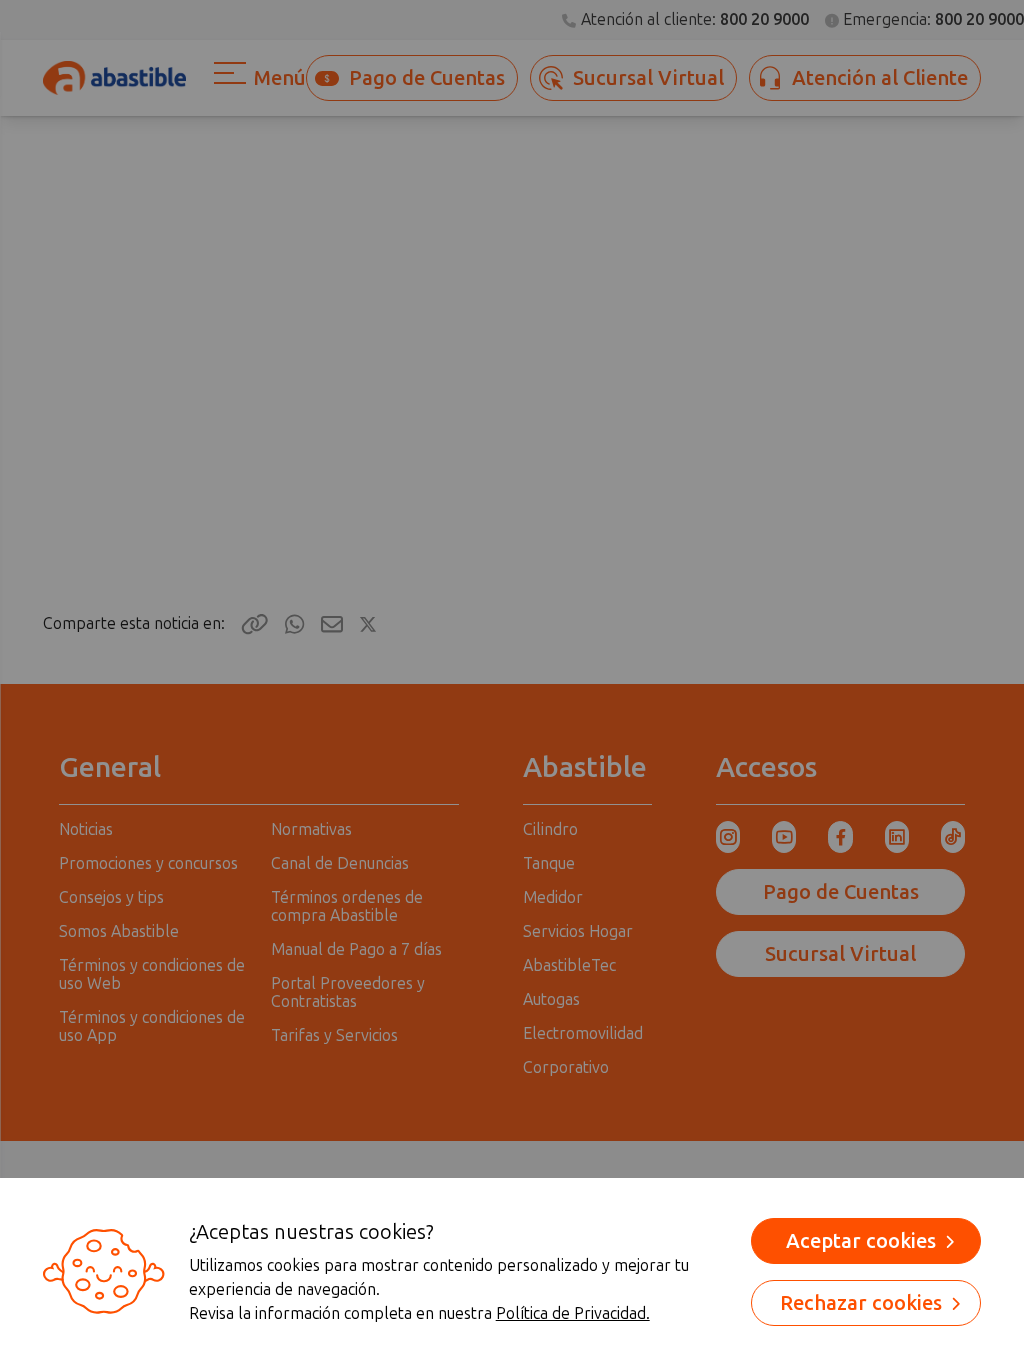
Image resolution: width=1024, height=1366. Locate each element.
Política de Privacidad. (573, 1313)
